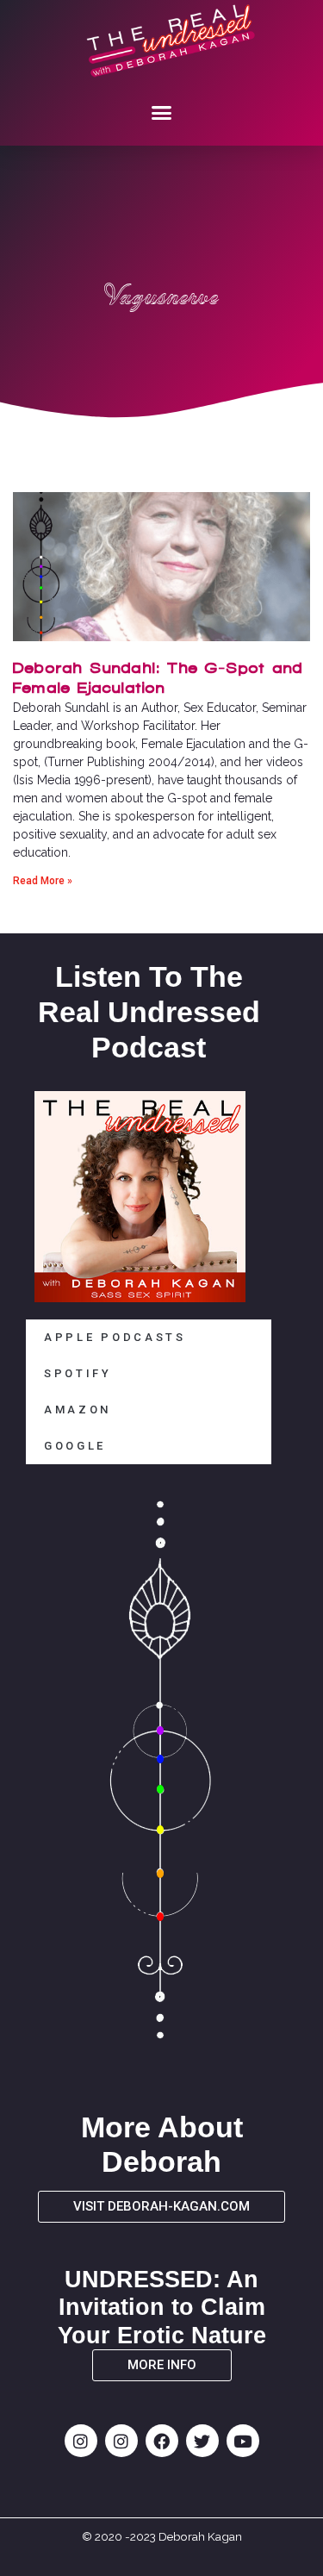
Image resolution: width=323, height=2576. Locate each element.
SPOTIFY (78, 1373)
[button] (162, 112)
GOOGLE (75, 1446)
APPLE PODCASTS (115, 1337)
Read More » (43, 881)
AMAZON (78, 1410)
